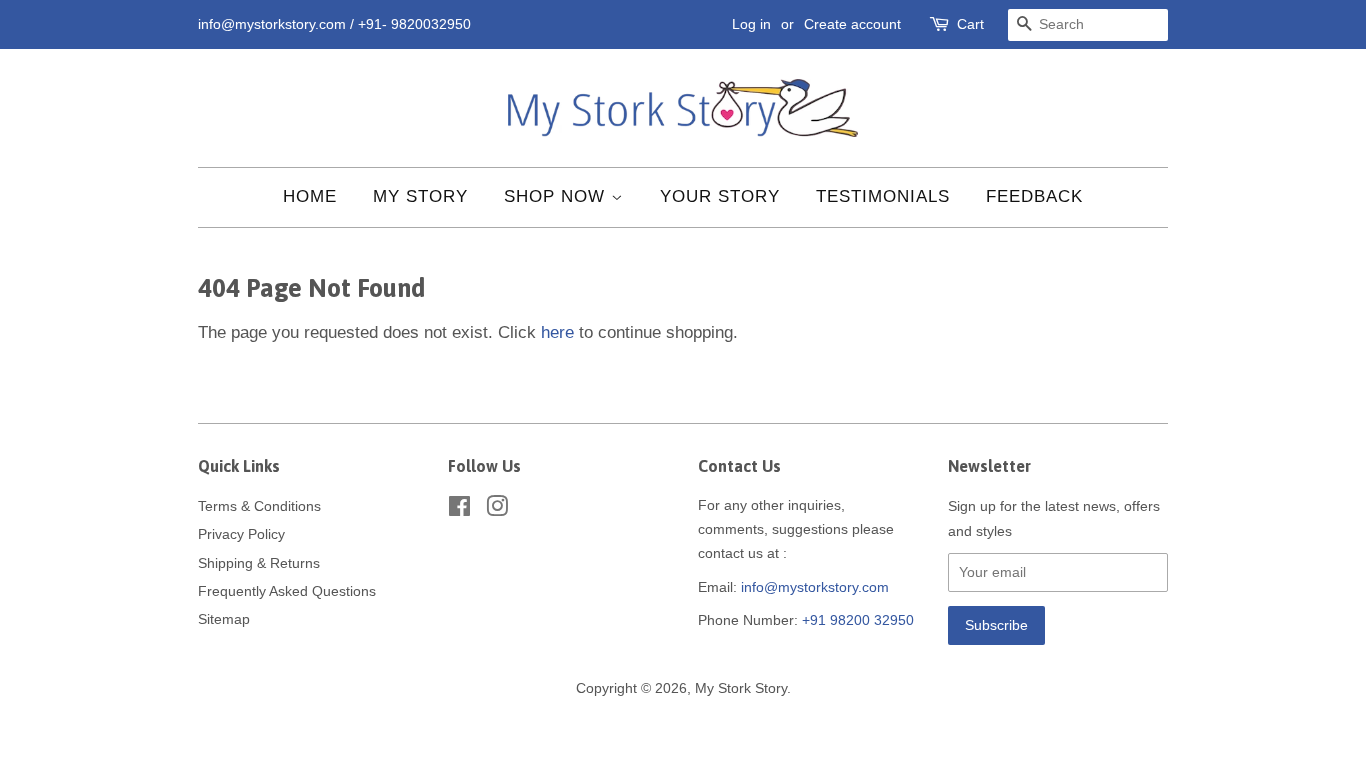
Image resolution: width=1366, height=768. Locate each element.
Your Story (720, 196)
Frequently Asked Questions (287, 591)
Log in (751, 24)
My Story (420, 196)
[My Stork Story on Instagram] (497, 510)
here (557, 332)
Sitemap (224, 619)
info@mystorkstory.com (815, 587)
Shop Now (557, 196)
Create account (852, 24)
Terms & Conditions (259, 506)
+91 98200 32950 (858, 620)
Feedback (1034, 196)
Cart (970, 24)
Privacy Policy (241, 534)
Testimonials (883, 196)
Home (310, 196)
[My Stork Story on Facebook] (459, 510)
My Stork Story (741, 688)
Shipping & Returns (259, 563)
